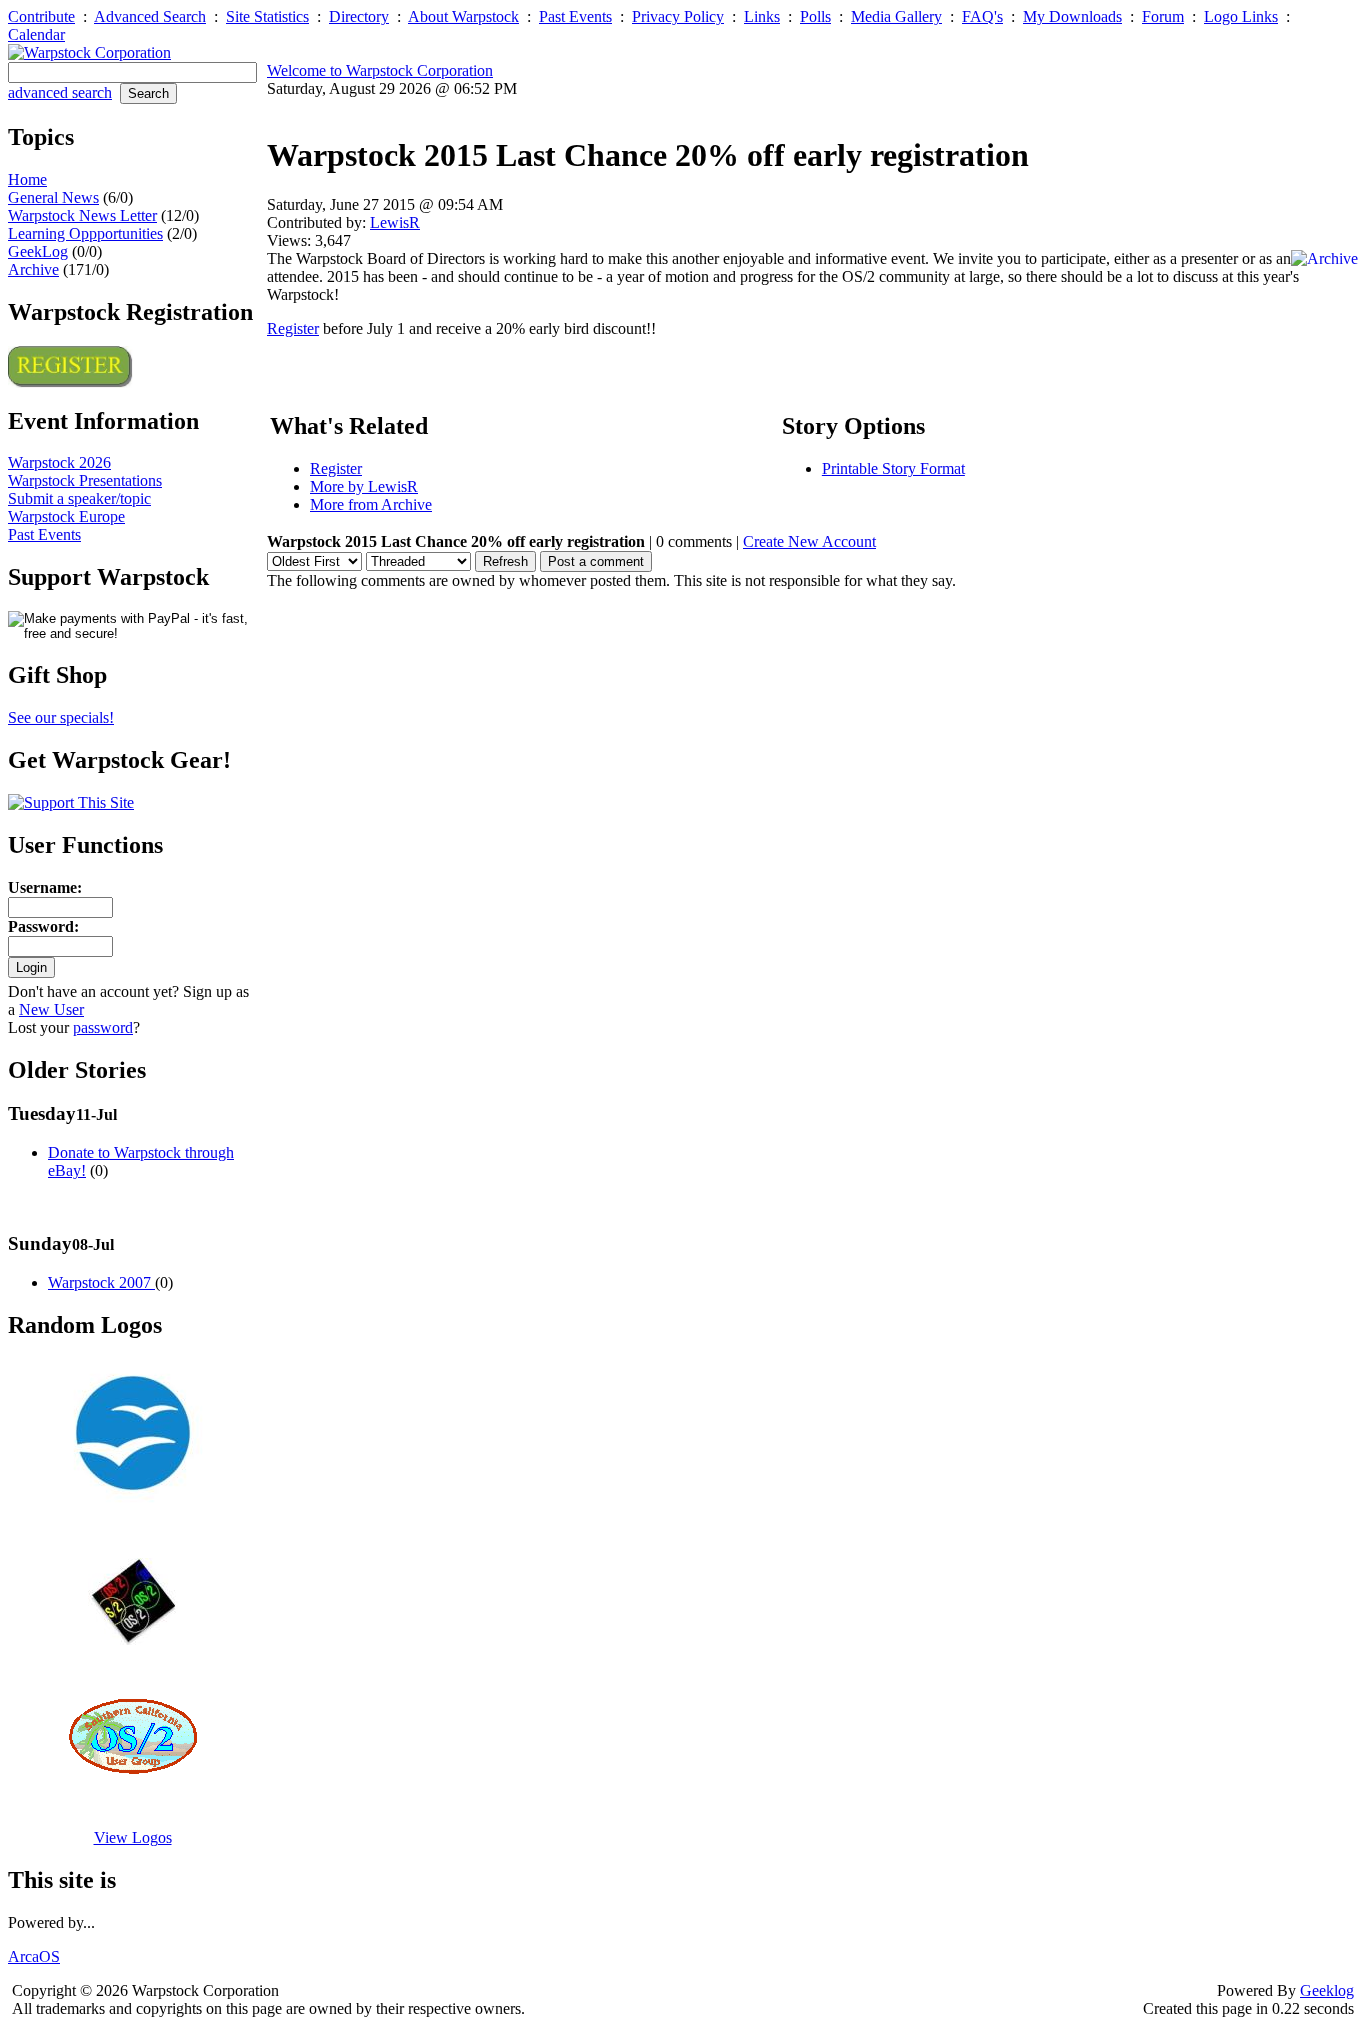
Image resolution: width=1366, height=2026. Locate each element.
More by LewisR (364, 486)
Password (41, 926)
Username (42, 887)
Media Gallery (896, 16)
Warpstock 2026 (59, 462)
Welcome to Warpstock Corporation (380, 70)
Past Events (575, 16)
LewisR (395, 222)
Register (293, 328)
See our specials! (61, 717)
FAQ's (982, 16)
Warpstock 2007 (101, 1282)
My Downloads (1072, 16)
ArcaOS (34, 1956)
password (103, 1027)
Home (27, 179)
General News (53, 197)
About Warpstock (463, 16)
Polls (815, 16)
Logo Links (1241, 16)
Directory (359, 16)
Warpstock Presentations (85, 480)
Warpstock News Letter (82, 215)
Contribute (41, 16)
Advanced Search (150, 16)
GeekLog (38, 251)
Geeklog (1327, 1990)
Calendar (36, 34)
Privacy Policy (678, 16)
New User (51, 1009)
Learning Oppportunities (85, 233)
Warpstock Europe (66, 516)
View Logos (133, 1837)
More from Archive (371, 504)
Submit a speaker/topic (79, 498)
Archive (33, 269)
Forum (1163, 16)
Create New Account (809, 541)
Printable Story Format (893, 468)
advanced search (60, 92)
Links (762, 16)
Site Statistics (267, 16)
